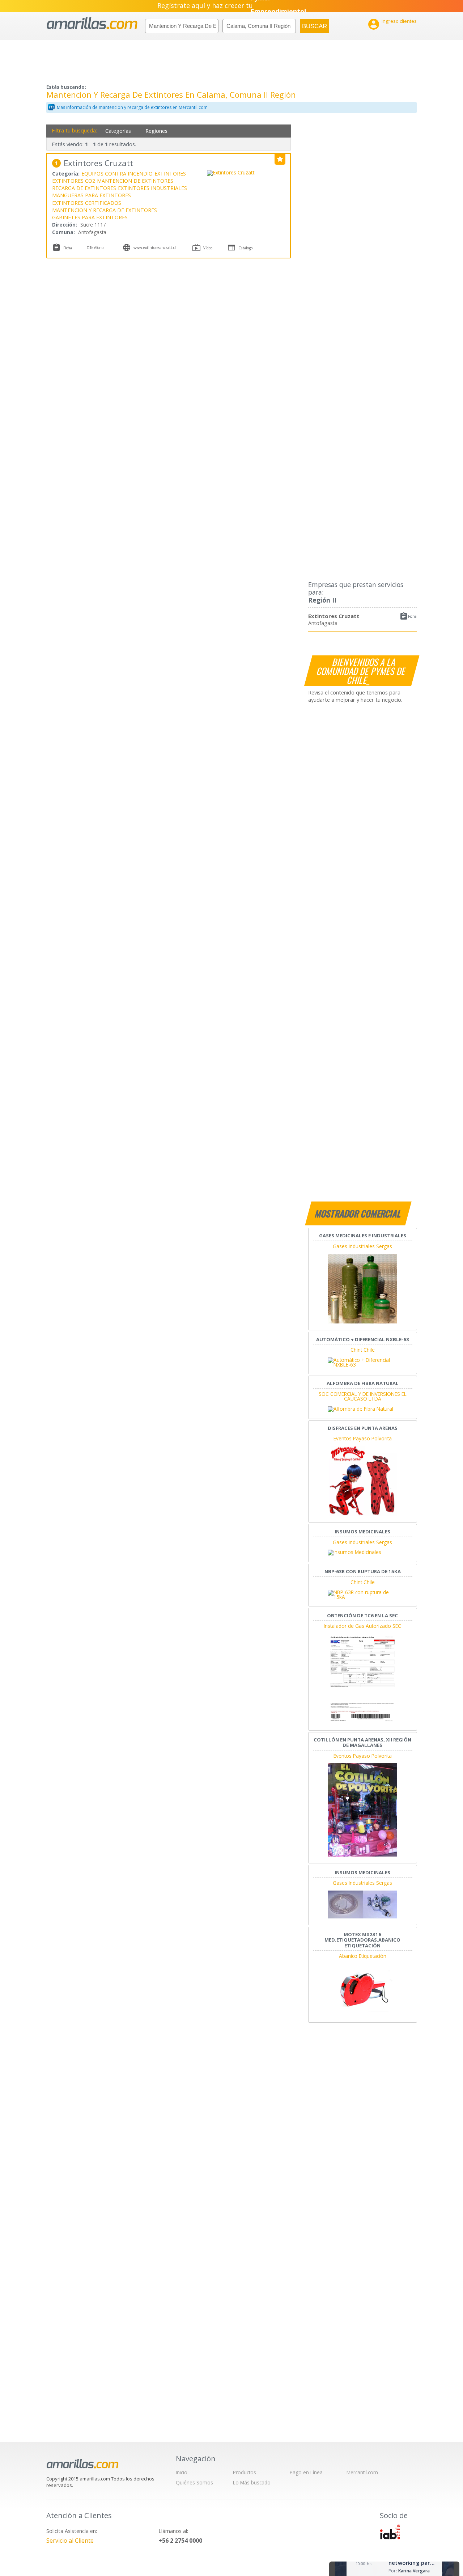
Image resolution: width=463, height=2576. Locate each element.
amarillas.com (92, 23)
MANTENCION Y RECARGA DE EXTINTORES (105, 210)
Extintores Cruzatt (334, 616)
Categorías (118, 131)
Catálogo (245, 248)
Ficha (412, 616)
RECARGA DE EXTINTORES (84, 188)
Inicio (182, 2472)
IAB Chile (390, 2532)
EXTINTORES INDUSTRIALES (152, 188)
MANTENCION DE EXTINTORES (135, 181)
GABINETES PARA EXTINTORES (90, 217)
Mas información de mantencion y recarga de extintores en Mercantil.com (132, 107)
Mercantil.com (362, 2472)
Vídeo (208, 248)
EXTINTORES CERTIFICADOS (87, 203)
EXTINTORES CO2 (74, 181)
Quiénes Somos (194, 2482)
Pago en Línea (306, 2472)
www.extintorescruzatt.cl (155, 248)
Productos (245, 2472)
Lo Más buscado (252, 2482)
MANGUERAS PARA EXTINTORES (92, 195)
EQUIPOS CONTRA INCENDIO (117, 174)
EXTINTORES (170, 174)
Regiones (156, 131)
